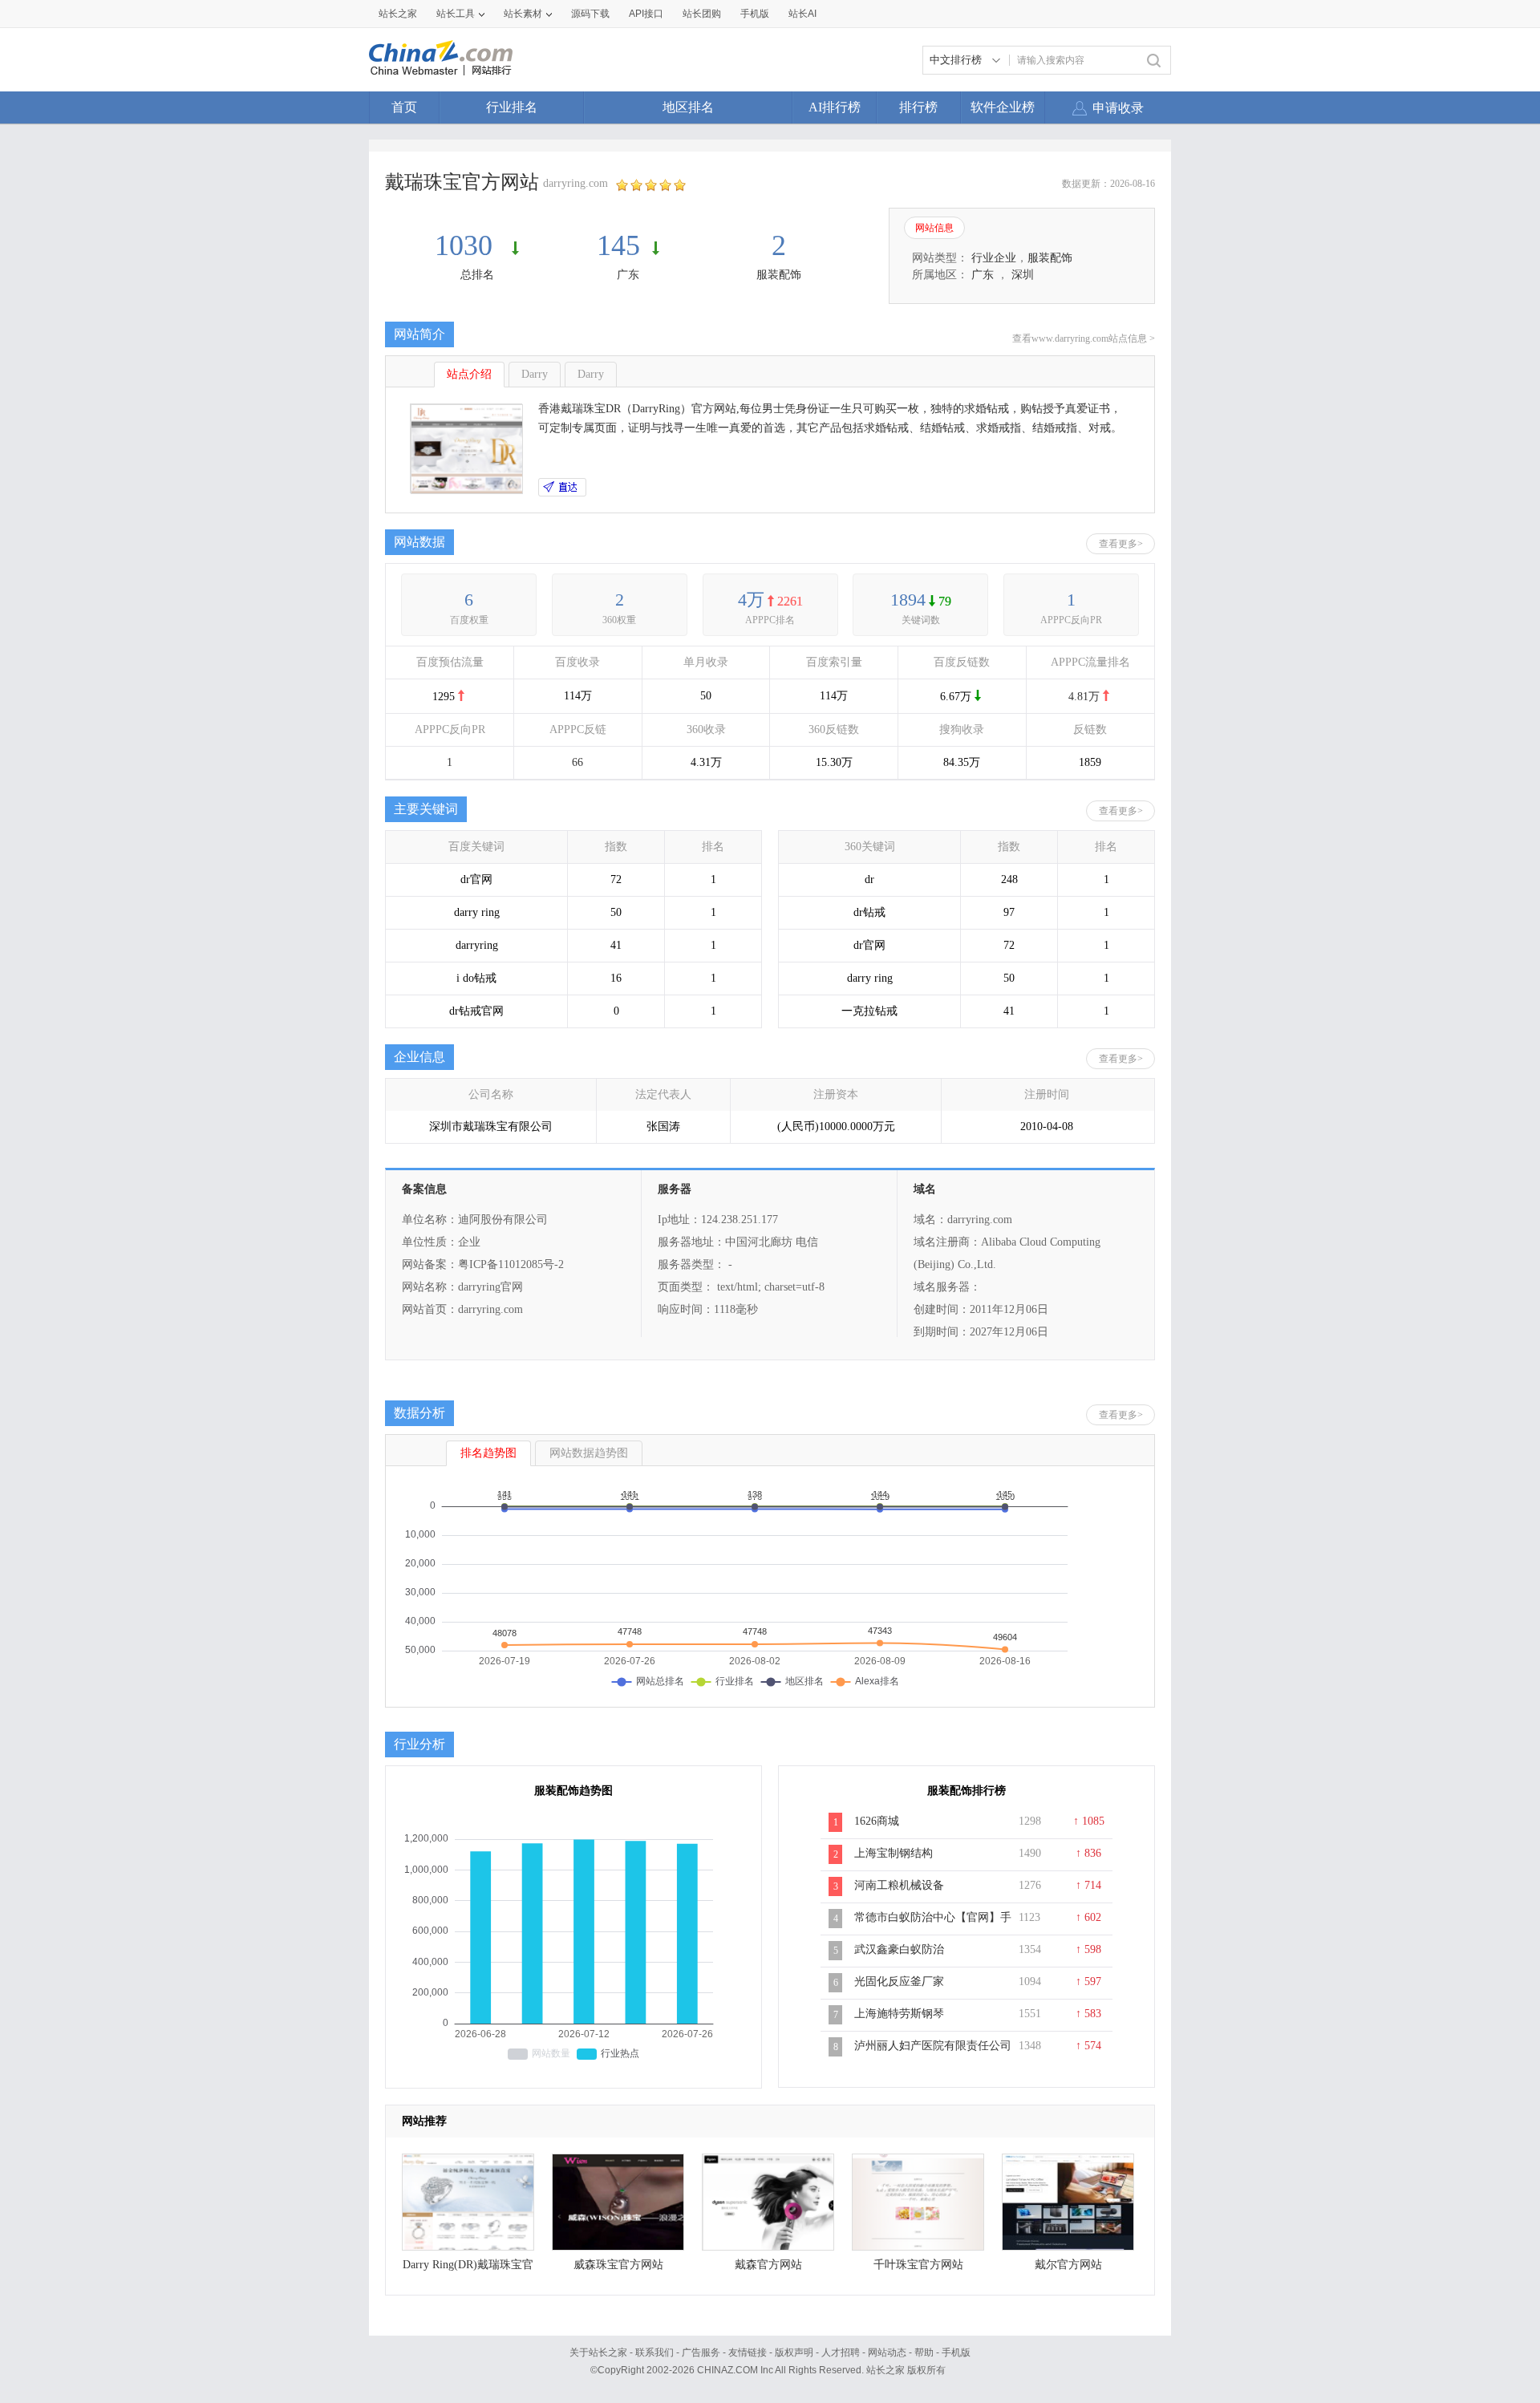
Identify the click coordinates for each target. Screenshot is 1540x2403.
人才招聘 (841, 2352)
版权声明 (794, 2352)
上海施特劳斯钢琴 (899, 2014)
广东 (628, 275)
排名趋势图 (488, 1453)
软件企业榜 (1003, 107)
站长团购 (702, 14)
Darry (535, 374)
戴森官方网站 (768, 2265)
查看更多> (1121, 544)
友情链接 (748, 2352)
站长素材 (523, 14)
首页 (404, 107)
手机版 (956, 2352)
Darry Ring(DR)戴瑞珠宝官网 (468, 2269)
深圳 (1023, 275)
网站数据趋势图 (589, 1453)
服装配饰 (779, 275)
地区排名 (688, 107)
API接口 (646, 14)
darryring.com (575, 183)
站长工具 (456, 14)
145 (618, 245)
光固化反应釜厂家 (899, 1982)
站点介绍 (469, 374)
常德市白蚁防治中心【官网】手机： (933, 1926)
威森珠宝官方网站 (618, 2265)
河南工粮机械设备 (899, 1885)
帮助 (924, 2352)
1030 (467, 245)
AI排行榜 (835, 107)
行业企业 (994, 258)
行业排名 (512, 107)
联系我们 (654, 2352)
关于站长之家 (598, 2352)
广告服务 (701, 2352)
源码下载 (590, 14)
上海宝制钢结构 (894, 1853)
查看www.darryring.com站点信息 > (1084, 338)
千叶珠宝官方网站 (918, 2265)
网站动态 (887, 2352)
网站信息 (934, 228)
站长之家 (398, 14)
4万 (751, 600)
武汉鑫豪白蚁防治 (899, 1949)
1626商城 (877, 1821)
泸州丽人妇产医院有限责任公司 (933, 2046)
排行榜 (918, 107)
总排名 (477, 275)
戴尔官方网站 (1068, 2265)
